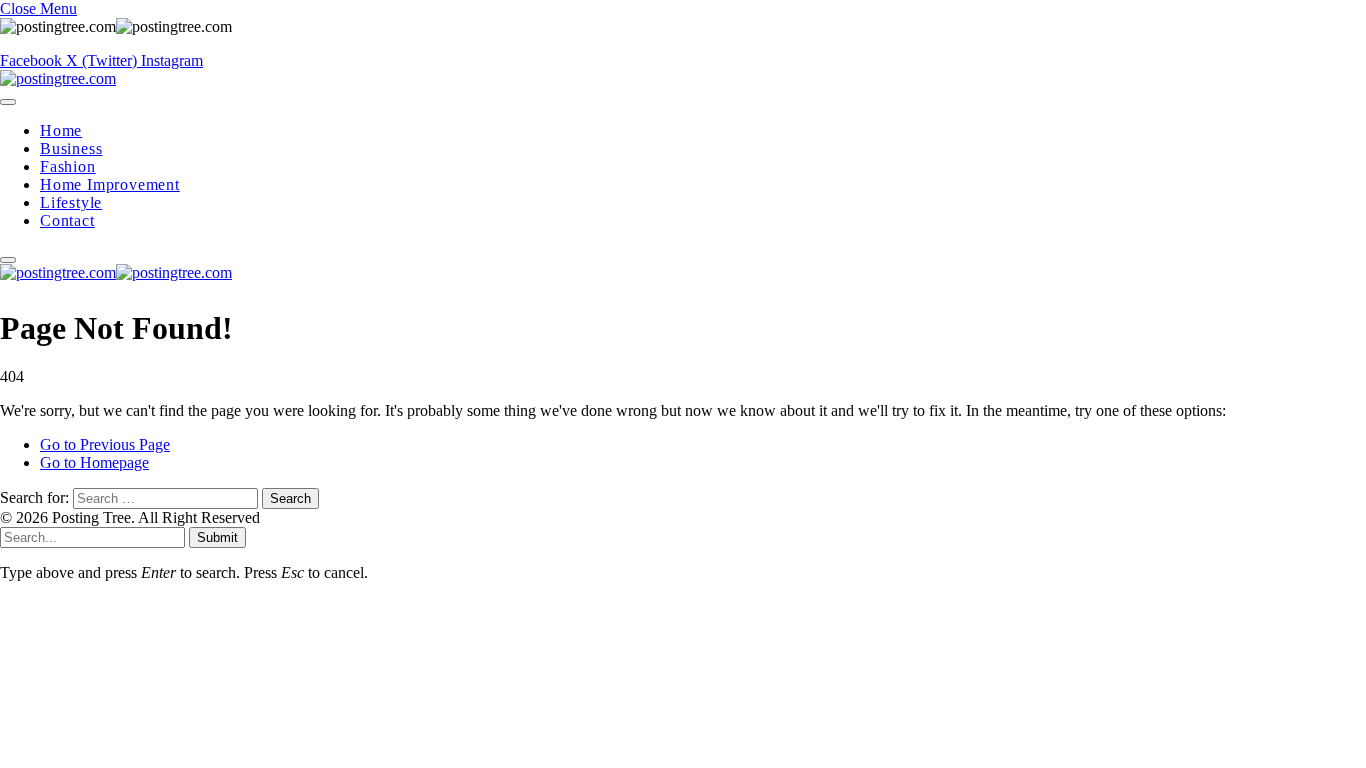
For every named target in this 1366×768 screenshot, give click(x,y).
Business (71, 148)
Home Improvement (110, 184)
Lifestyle (71, 202)
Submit (217, 537)
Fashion (68, 166)
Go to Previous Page (105, 444)
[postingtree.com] (58, 78)
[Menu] (8, 102)
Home (61, 130)
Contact (67, 220)
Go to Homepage (94, 462)
